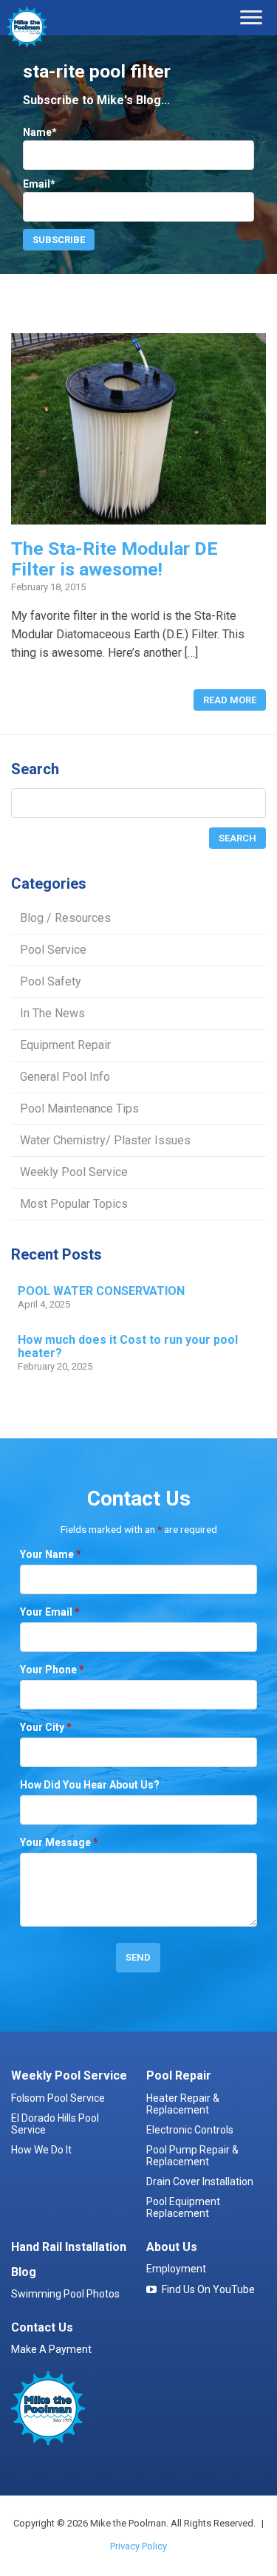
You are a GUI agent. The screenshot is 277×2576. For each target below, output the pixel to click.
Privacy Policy (138, 2546)
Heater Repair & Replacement (183, 2104)
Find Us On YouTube (208, 2289)
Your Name (51, 1554)
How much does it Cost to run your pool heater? (128, 1347)
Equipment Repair (65, 1045)
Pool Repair (179, 2076)
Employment (176, 2269)
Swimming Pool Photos (65, 2294)
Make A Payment (51, 2349)
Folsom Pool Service (58, 2098)
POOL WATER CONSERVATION (101, 1291)
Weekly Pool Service (74, 1172)
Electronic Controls (190, 2130)
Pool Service (53, 950)
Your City (46, 1727)
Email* (39, 184)
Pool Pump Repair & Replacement (192, 2156)
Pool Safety (51, 981)
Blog (24, 2272)
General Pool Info (65, 1077)
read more (230, 700)
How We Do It (41, 2150)
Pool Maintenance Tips (79, 1108)
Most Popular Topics (74, 1204)
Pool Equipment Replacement (183, 2207)
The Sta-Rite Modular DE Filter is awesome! (114, 558)
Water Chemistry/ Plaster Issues (105, 1140)
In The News (52, 1013)
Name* (40, 132)
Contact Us (42, 2327)
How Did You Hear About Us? (90, 1785)
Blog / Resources (65, 918)
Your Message (59, 1842)
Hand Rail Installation (69, 2247)
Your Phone (52, 1670)
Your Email (50, 1612)
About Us (172, 2247)
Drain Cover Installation (200, 2182)
